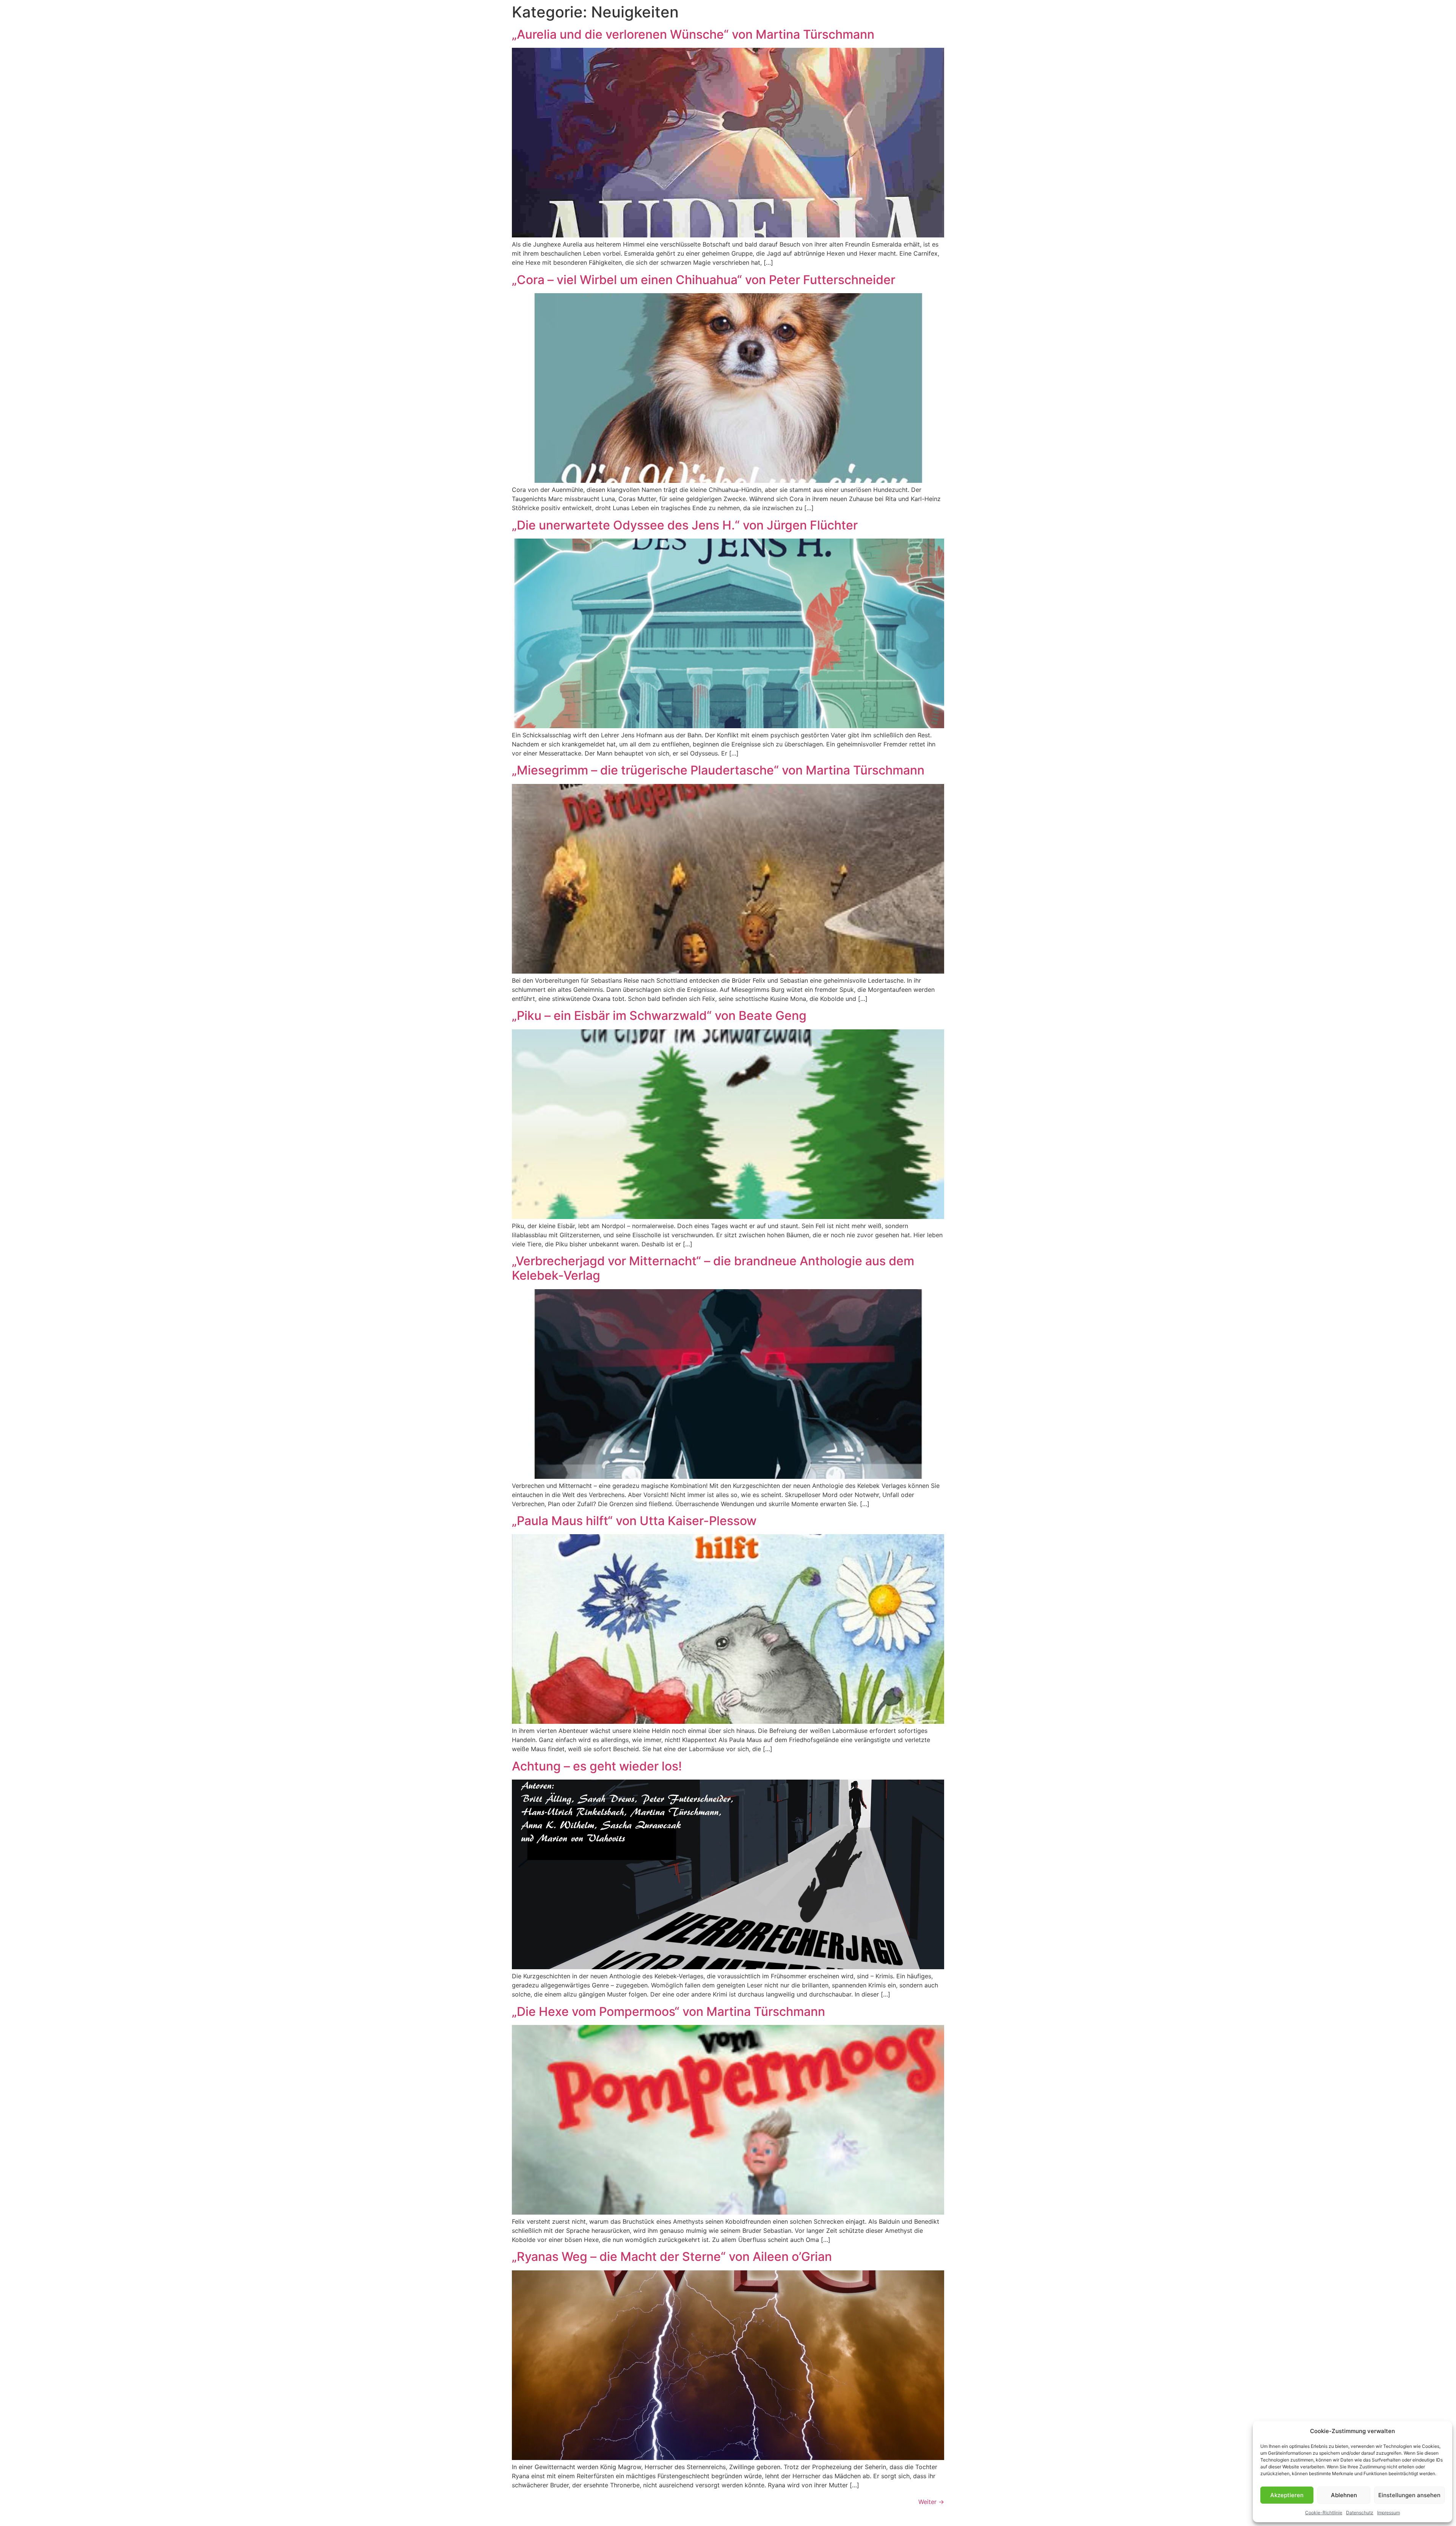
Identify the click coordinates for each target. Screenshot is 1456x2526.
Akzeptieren (1287, 2495)
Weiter (931, 2502)
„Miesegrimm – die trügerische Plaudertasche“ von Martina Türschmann (718, 770)
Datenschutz (1360, 2513)
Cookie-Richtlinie (1324, 2513)
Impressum (1389, 2513)
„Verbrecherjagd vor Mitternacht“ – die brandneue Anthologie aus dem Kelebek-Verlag (713, 1268)
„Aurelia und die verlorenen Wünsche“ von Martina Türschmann (693, 34)
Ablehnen (1344, 2495)
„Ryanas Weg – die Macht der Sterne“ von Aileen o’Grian (672, 2257)
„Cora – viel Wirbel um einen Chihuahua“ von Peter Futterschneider (704, 280)
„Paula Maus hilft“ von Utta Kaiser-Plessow (634, 1521)
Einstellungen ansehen (1409, 2495)
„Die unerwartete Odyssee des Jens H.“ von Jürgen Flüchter (685, 525)
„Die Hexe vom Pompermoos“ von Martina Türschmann (668, 2012)
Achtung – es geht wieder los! (597, 1766)
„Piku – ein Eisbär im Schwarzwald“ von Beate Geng (659, 1016)
